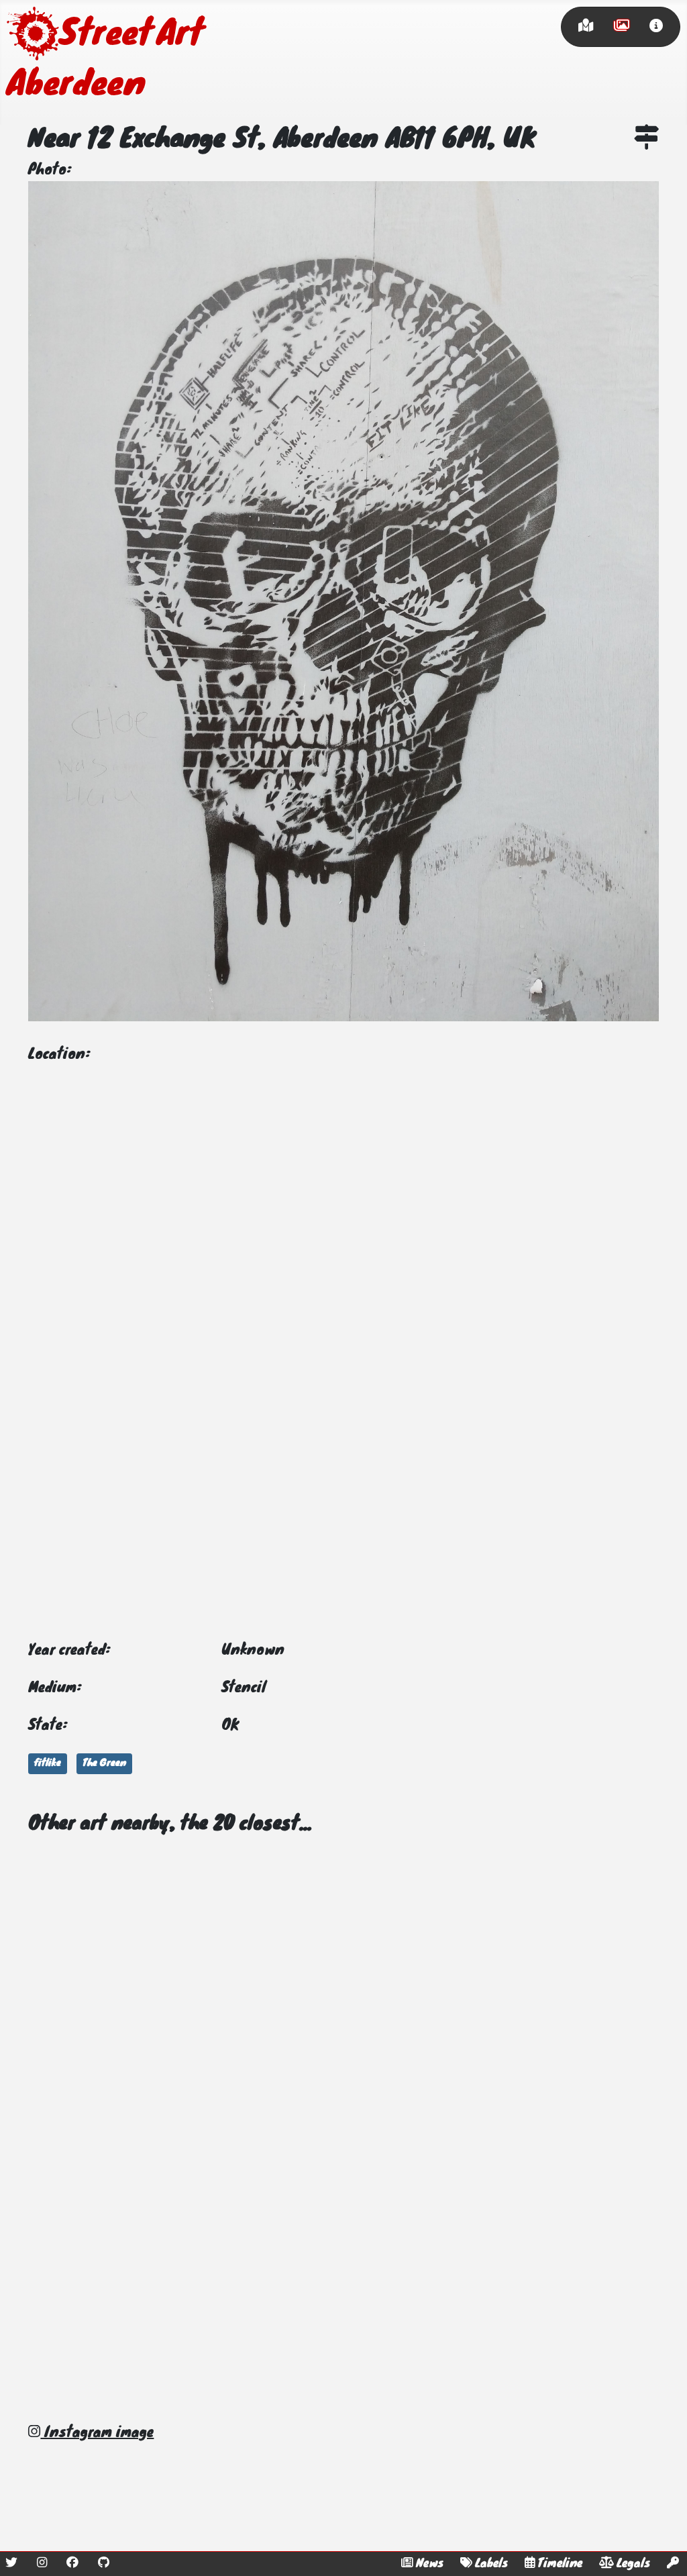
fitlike (48, 1763)
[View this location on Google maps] (646, 140)
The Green (104, 1763)
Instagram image (97, 2433)
